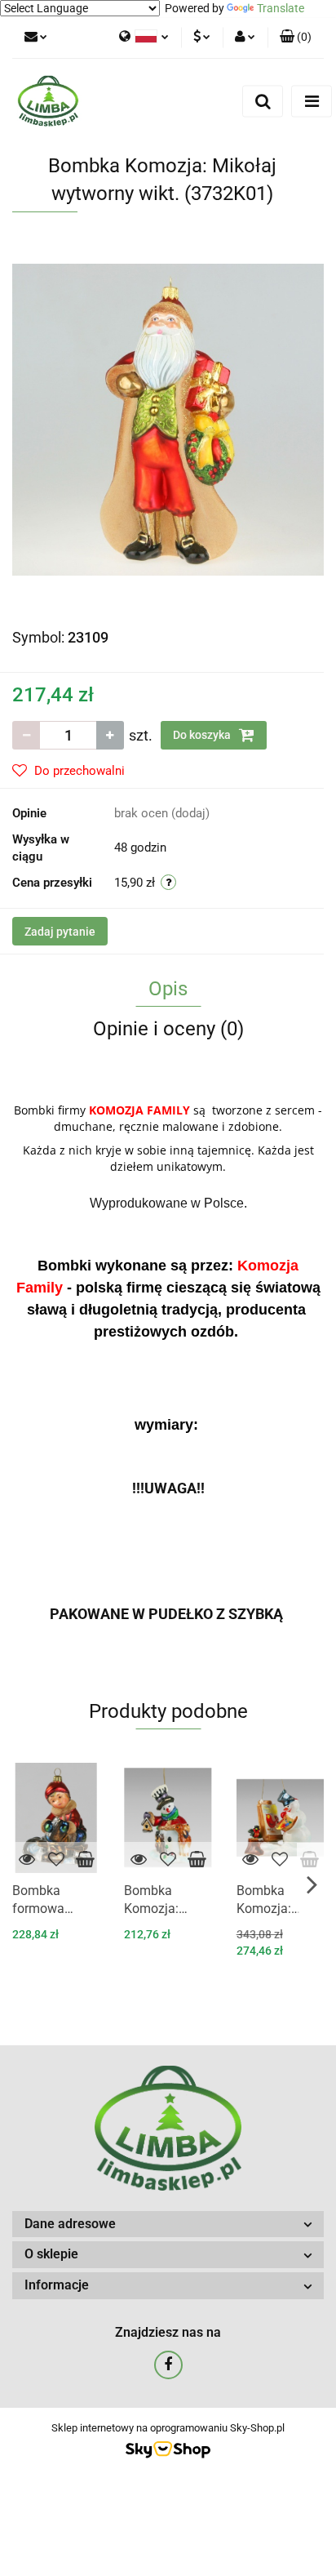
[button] (296, 38)
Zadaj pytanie (60, 932)
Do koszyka (203, 735)
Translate (281, 8)
